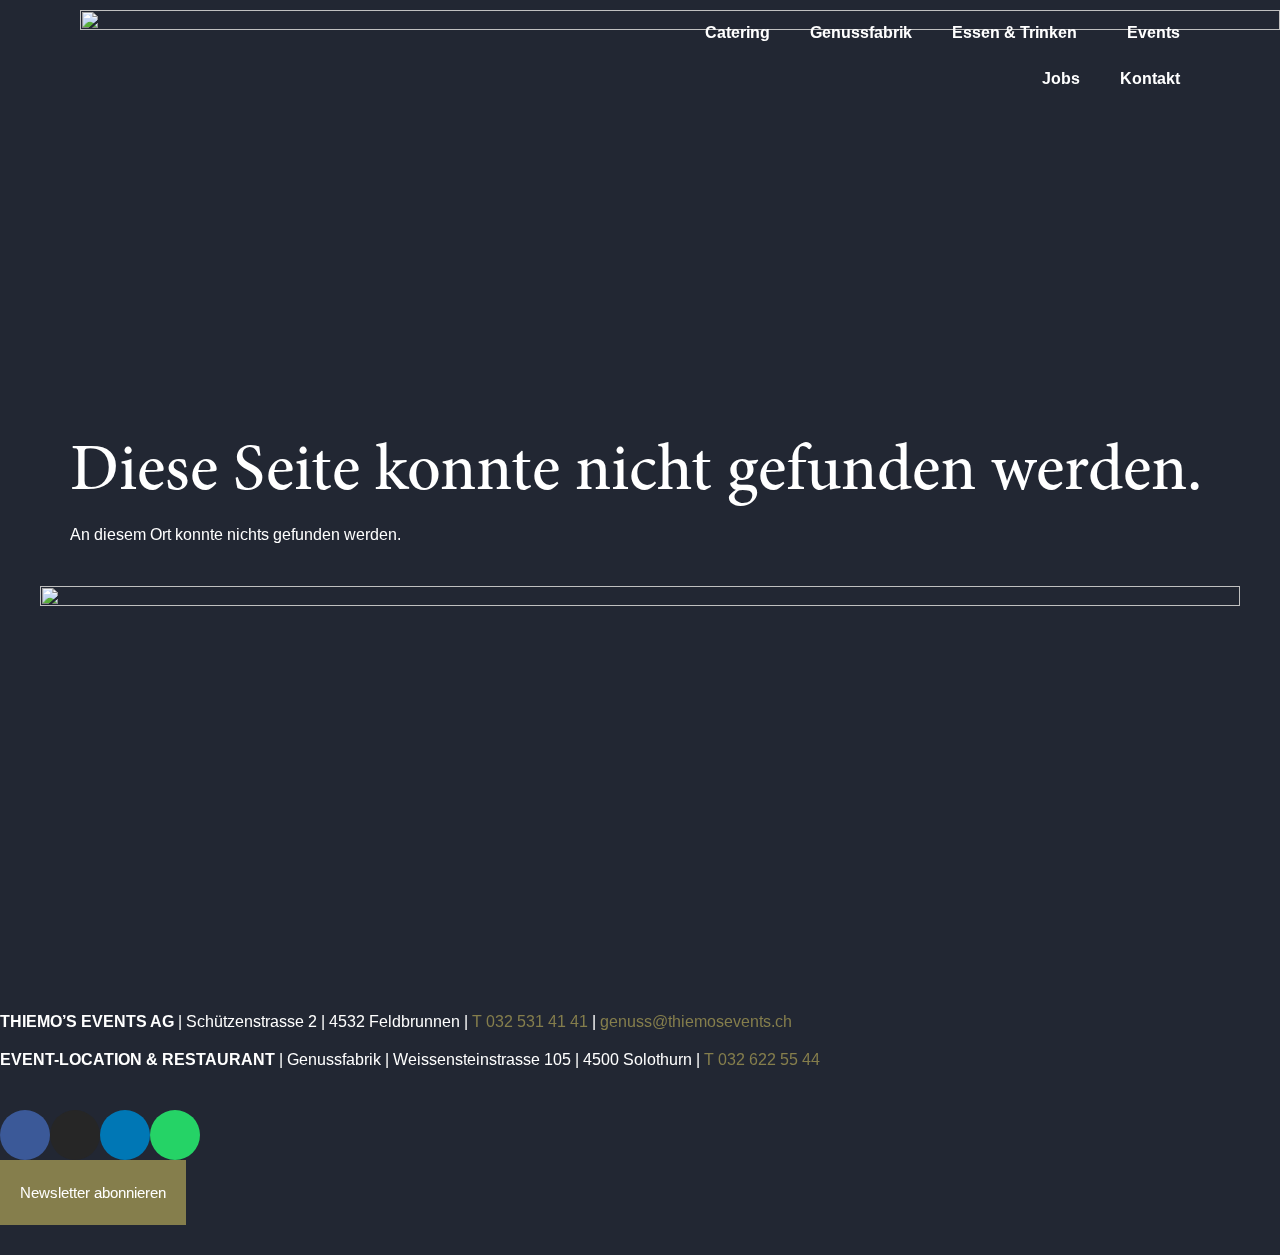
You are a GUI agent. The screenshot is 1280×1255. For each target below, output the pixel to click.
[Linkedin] (125, 1135)
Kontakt (1150, 78)
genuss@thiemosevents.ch (696, 1021)
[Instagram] (75, 1135)
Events (1153, 32)
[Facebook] (25, 1135)
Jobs (1061, 78)
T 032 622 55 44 (762, 1059)
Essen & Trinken (1014, 32)
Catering (737, 32)
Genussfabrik (861, 32)
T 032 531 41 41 (530, 1021)
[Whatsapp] (175, 1135)
